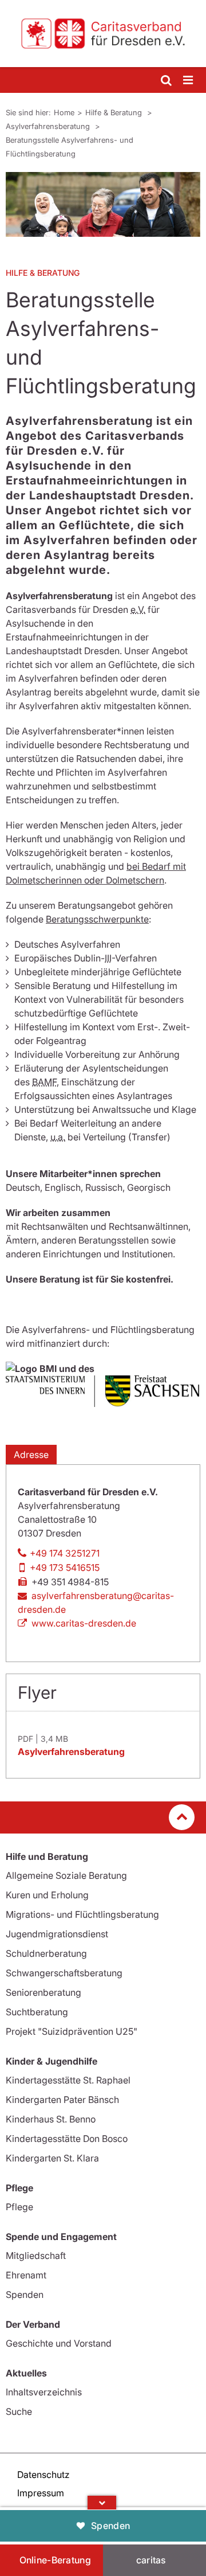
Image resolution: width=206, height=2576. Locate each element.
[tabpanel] (103, 204)
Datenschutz (43, 2475)
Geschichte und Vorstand (59, 2343)
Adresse (31, 1455)
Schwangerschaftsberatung (64, 1973)
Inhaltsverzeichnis (44, 2392)
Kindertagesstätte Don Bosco (67, 2139)
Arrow (102, 2503)
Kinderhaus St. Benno (51, 2119)
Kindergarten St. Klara (52, 2158)
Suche (19, 2411)
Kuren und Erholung (47, 1895)
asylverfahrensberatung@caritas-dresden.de (96, 1602)
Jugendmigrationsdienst (57, 1934)
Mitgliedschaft (36, 2256)
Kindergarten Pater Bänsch (62, 2100)
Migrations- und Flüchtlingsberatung (82, 1914)
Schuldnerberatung (46, 1953)
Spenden (110, 2526)
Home (64, 112)
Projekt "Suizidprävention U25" (72, 2031)
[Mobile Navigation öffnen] (189, 81)
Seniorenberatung (43, 1992)
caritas (151, 2560)
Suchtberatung (37, 2012)
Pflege (19, 2207)
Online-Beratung (56, 2560)
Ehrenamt (26, 2275)
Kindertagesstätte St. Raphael (68, 2080)
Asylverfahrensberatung (49, 126)
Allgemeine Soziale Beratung (66, 1875)
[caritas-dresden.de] (103, 34)
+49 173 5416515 (65, 1568)
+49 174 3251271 (65, 1553)
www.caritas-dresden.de (84, 1623)
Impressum (41, 2493)
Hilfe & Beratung (115, 112)
